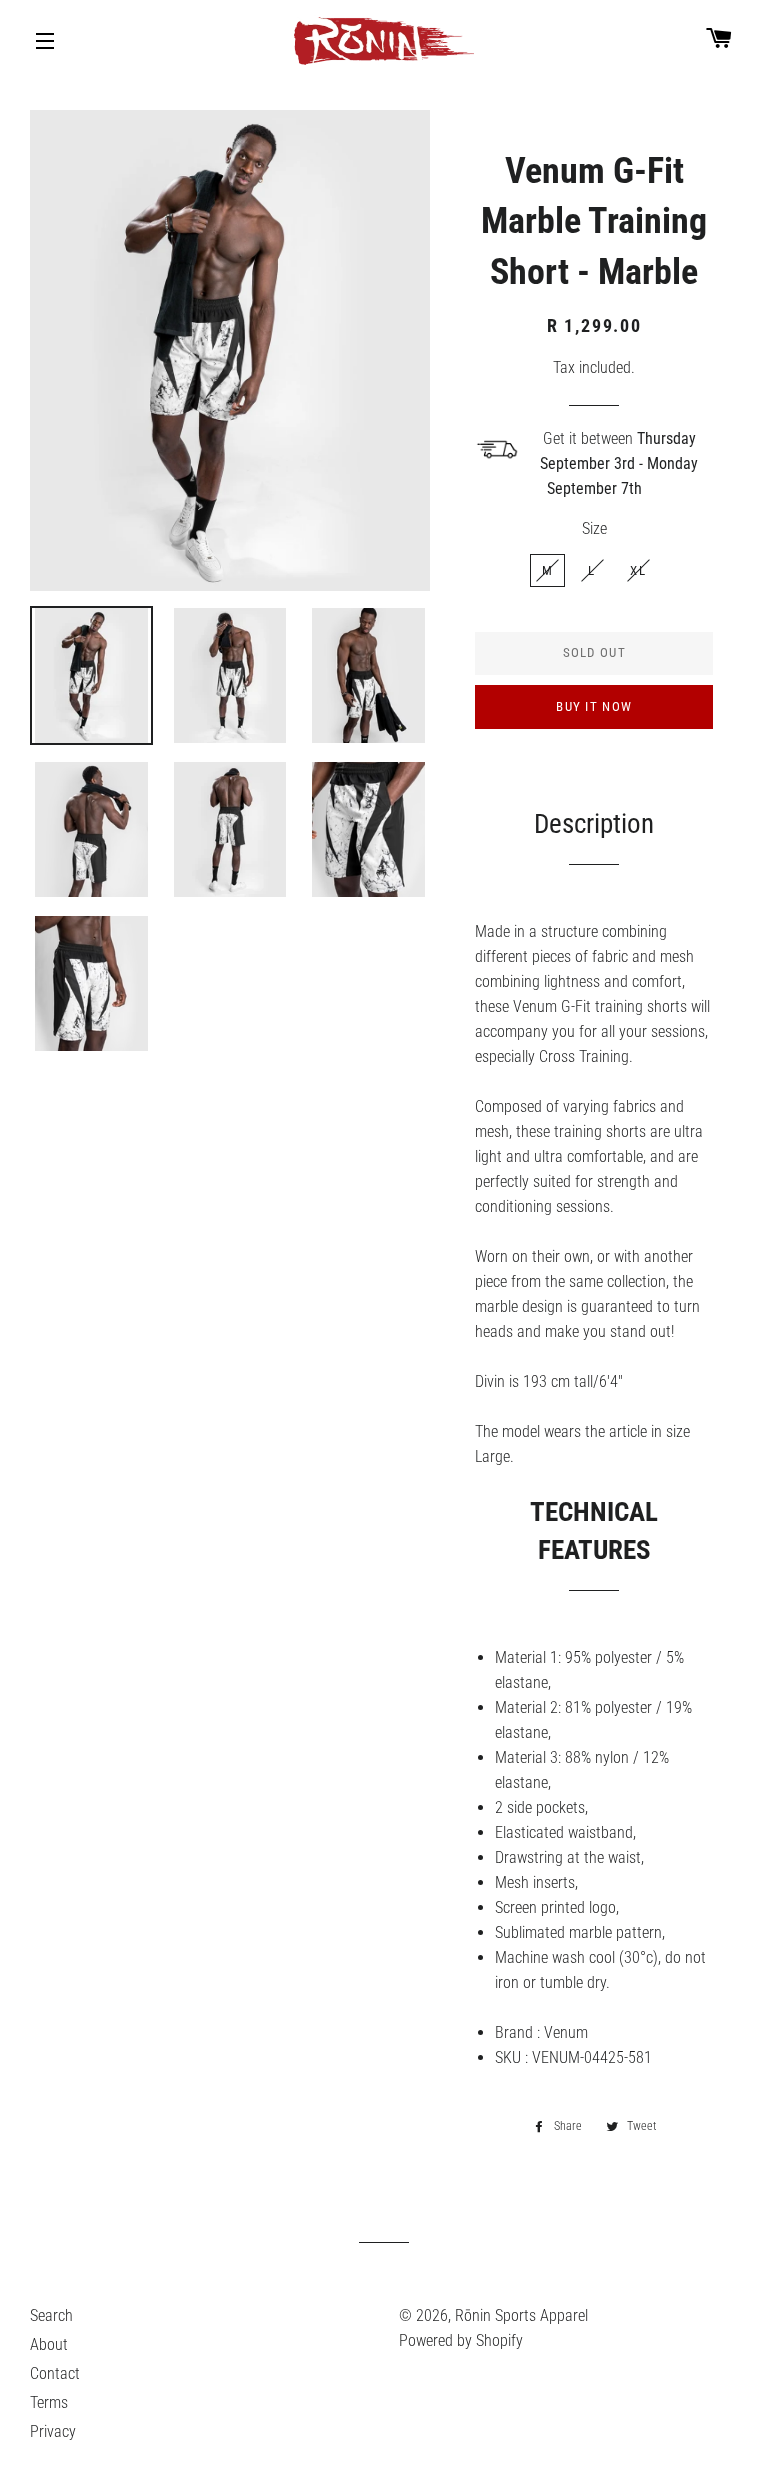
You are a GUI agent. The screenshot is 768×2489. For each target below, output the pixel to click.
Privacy (53, 2431)
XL (638, 570)
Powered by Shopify (461, 2340)
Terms (49, 2402)
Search (51, 2315)
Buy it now (594, 706)
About (49, 2344)
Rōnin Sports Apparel (521, 2315)
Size (594, 528)
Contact (55, 2373)
